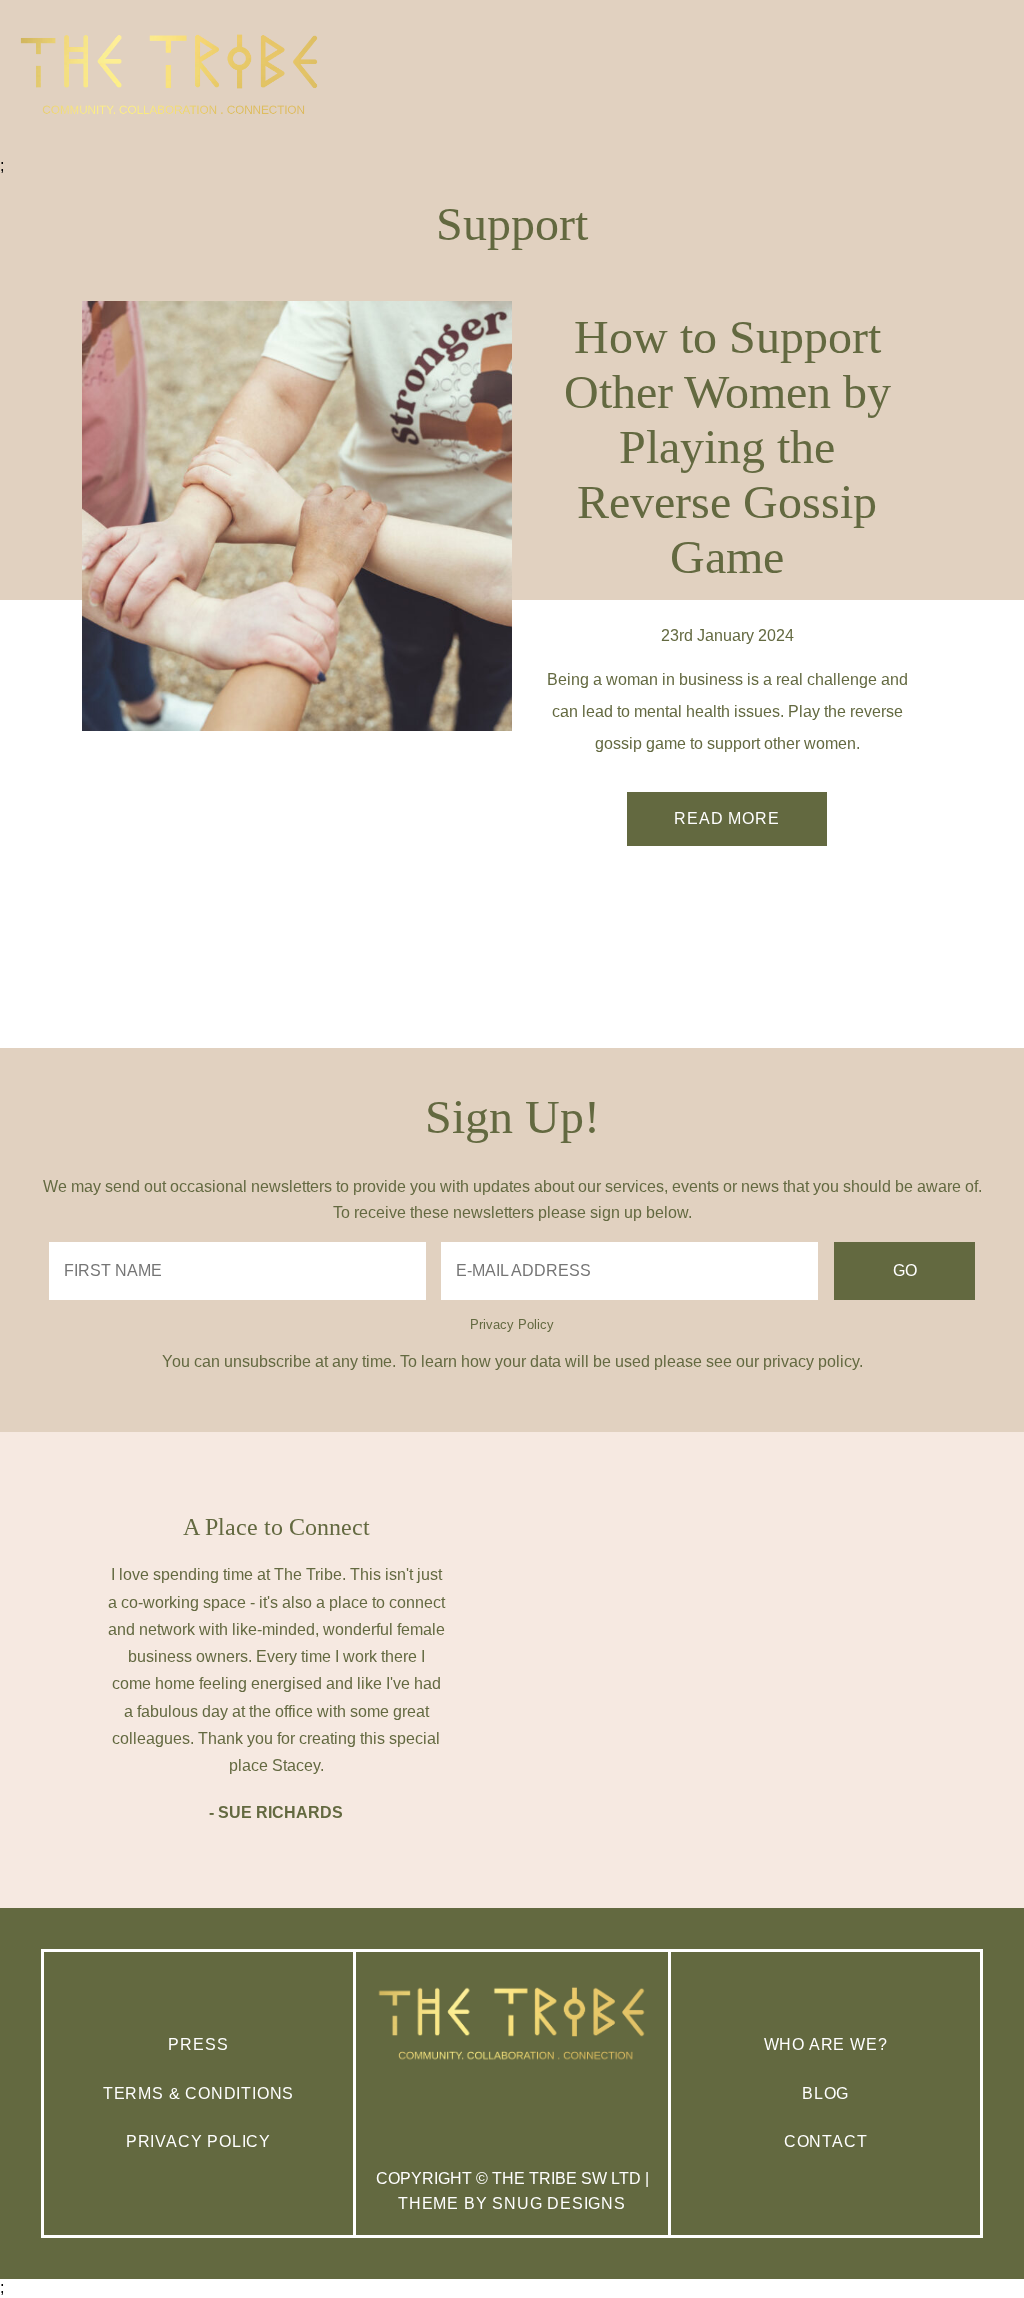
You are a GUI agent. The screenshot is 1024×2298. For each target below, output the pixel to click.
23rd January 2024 (727, 635)
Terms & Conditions (198, 2093)
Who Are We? (826, 2044)
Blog (825, 2093)
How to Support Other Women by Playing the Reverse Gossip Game (727, 446)
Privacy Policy (512, 1324)
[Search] (987, 164)
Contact (826, 2141)
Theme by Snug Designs (512, 2203)
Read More (726, 818)
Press (198, 2044)
